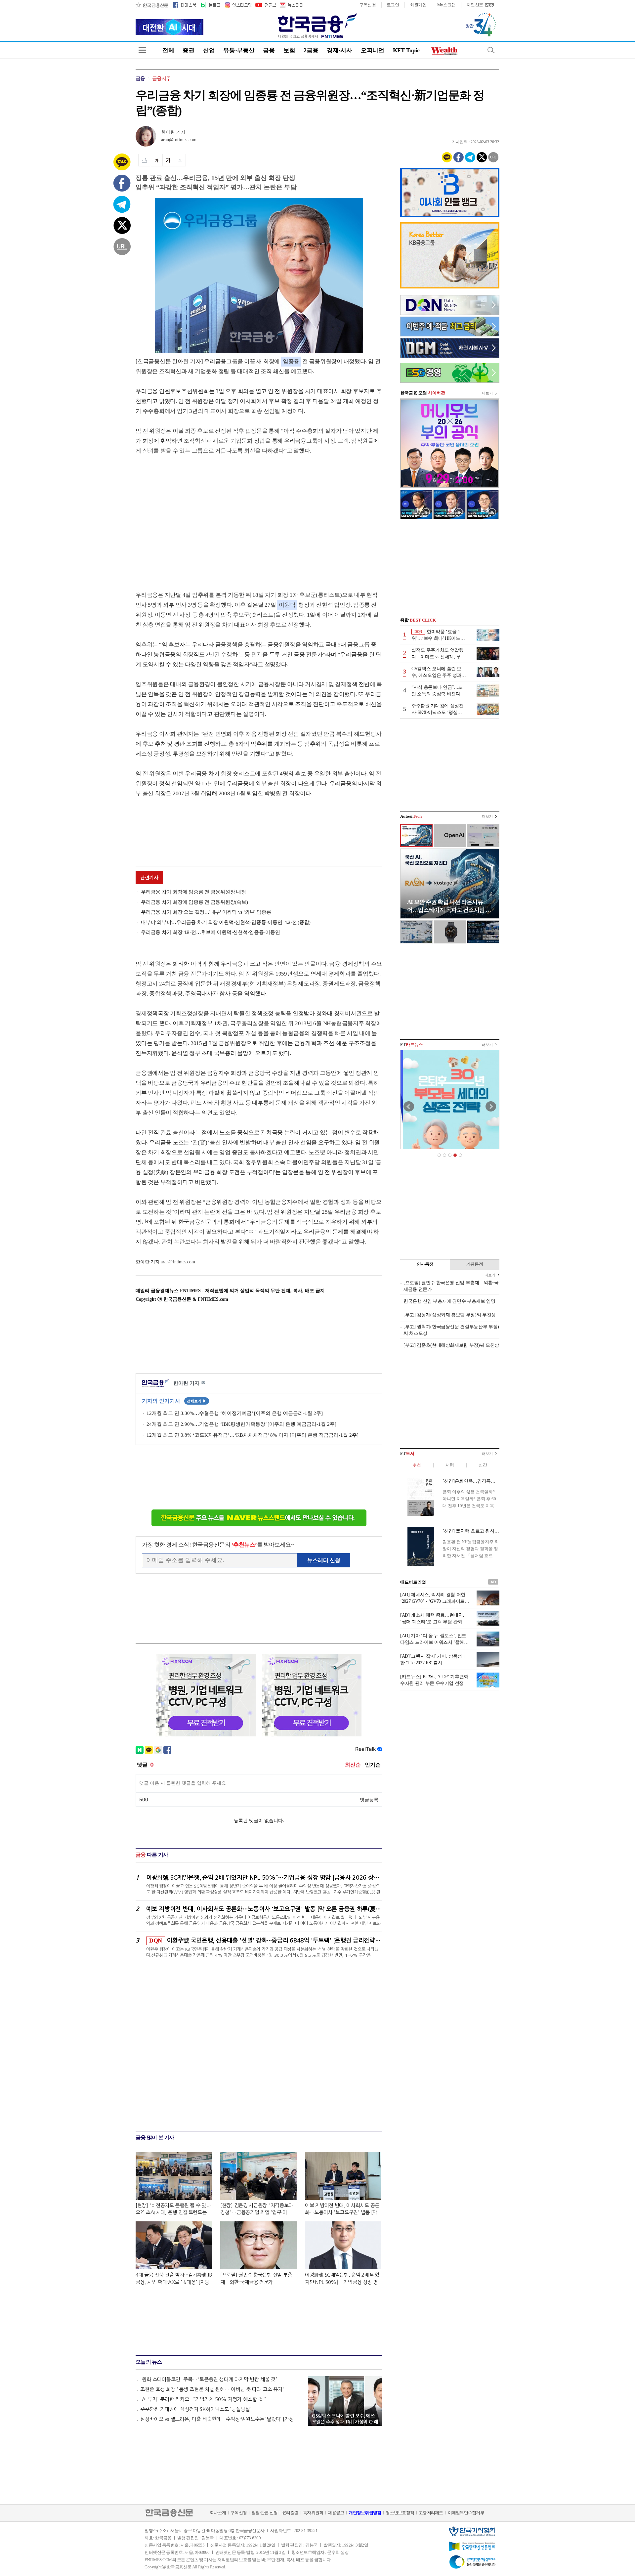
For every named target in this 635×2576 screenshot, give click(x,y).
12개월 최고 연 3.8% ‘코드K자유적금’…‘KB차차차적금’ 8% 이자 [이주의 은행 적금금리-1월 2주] (253, 1435)
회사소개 (218, 2513)
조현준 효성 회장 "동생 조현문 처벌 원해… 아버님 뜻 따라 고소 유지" (212, 2389)
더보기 (487, 393)
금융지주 (162, 78)
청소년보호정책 (400, 2513)
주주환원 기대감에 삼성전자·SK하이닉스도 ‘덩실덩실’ (195, 2409)
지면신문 (475, 5)
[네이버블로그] (210, 5)
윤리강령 (290, 2513)
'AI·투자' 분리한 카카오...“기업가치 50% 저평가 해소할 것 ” (203, 2399)
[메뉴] (142, 50)
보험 (289, 50)
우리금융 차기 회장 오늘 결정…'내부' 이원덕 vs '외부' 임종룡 (206, 912)
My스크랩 (447, 5)
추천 (417, 1465)
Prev (409, 1107)
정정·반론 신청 (264, 2513)
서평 (450, 1465)
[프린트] (144, 160)
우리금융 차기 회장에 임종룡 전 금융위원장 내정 (193, 892)
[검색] (491, 50)
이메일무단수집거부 (466, 2513)
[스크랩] (180, 160)
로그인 (393, 5)
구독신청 (368, 5)
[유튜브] (265, 5)
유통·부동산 (239, 50)
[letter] (291, 5)
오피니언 (373, 50)
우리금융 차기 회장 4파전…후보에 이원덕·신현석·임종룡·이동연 (211, 932)
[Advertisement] (191, 516)
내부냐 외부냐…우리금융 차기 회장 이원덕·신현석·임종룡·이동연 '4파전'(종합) (226, 922)
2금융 (311, 50)
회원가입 (418, 5)
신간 (483, 1465)
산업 (209, 50)
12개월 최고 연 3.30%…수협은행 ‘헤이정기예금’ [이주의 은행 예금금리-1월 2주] (235, 1413)
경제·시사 (339, 50)
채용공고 (336, 2513)
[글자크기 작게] (157, 160)
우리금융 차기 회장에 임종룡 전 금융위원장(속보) (194, 902)
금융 (269, 50)
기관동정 (475, 1264)
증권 (188, 50)
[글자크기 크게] (168, 160)
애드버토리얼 (413, 1582)
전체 (168, 50)
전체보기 (197, 1401)
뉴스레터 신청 (324, 1560)
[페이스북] (185, 5)
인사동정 (425, 1264)
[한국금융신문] (152, 5)
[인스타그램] (238, 5)
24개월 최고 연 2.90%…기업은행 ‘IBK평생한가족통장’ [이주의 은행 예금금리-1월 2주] (241, 1424)
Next (491, 1107)
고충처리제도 (431, 2513)
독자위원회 (313, 2513)
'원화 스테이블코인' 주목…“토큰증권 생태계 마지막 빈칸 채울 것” (209, 2379)
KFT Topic (406, 50)
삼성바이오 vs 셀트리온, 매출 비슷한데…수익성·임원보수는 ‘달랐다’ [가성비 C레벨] (221, 2419)
